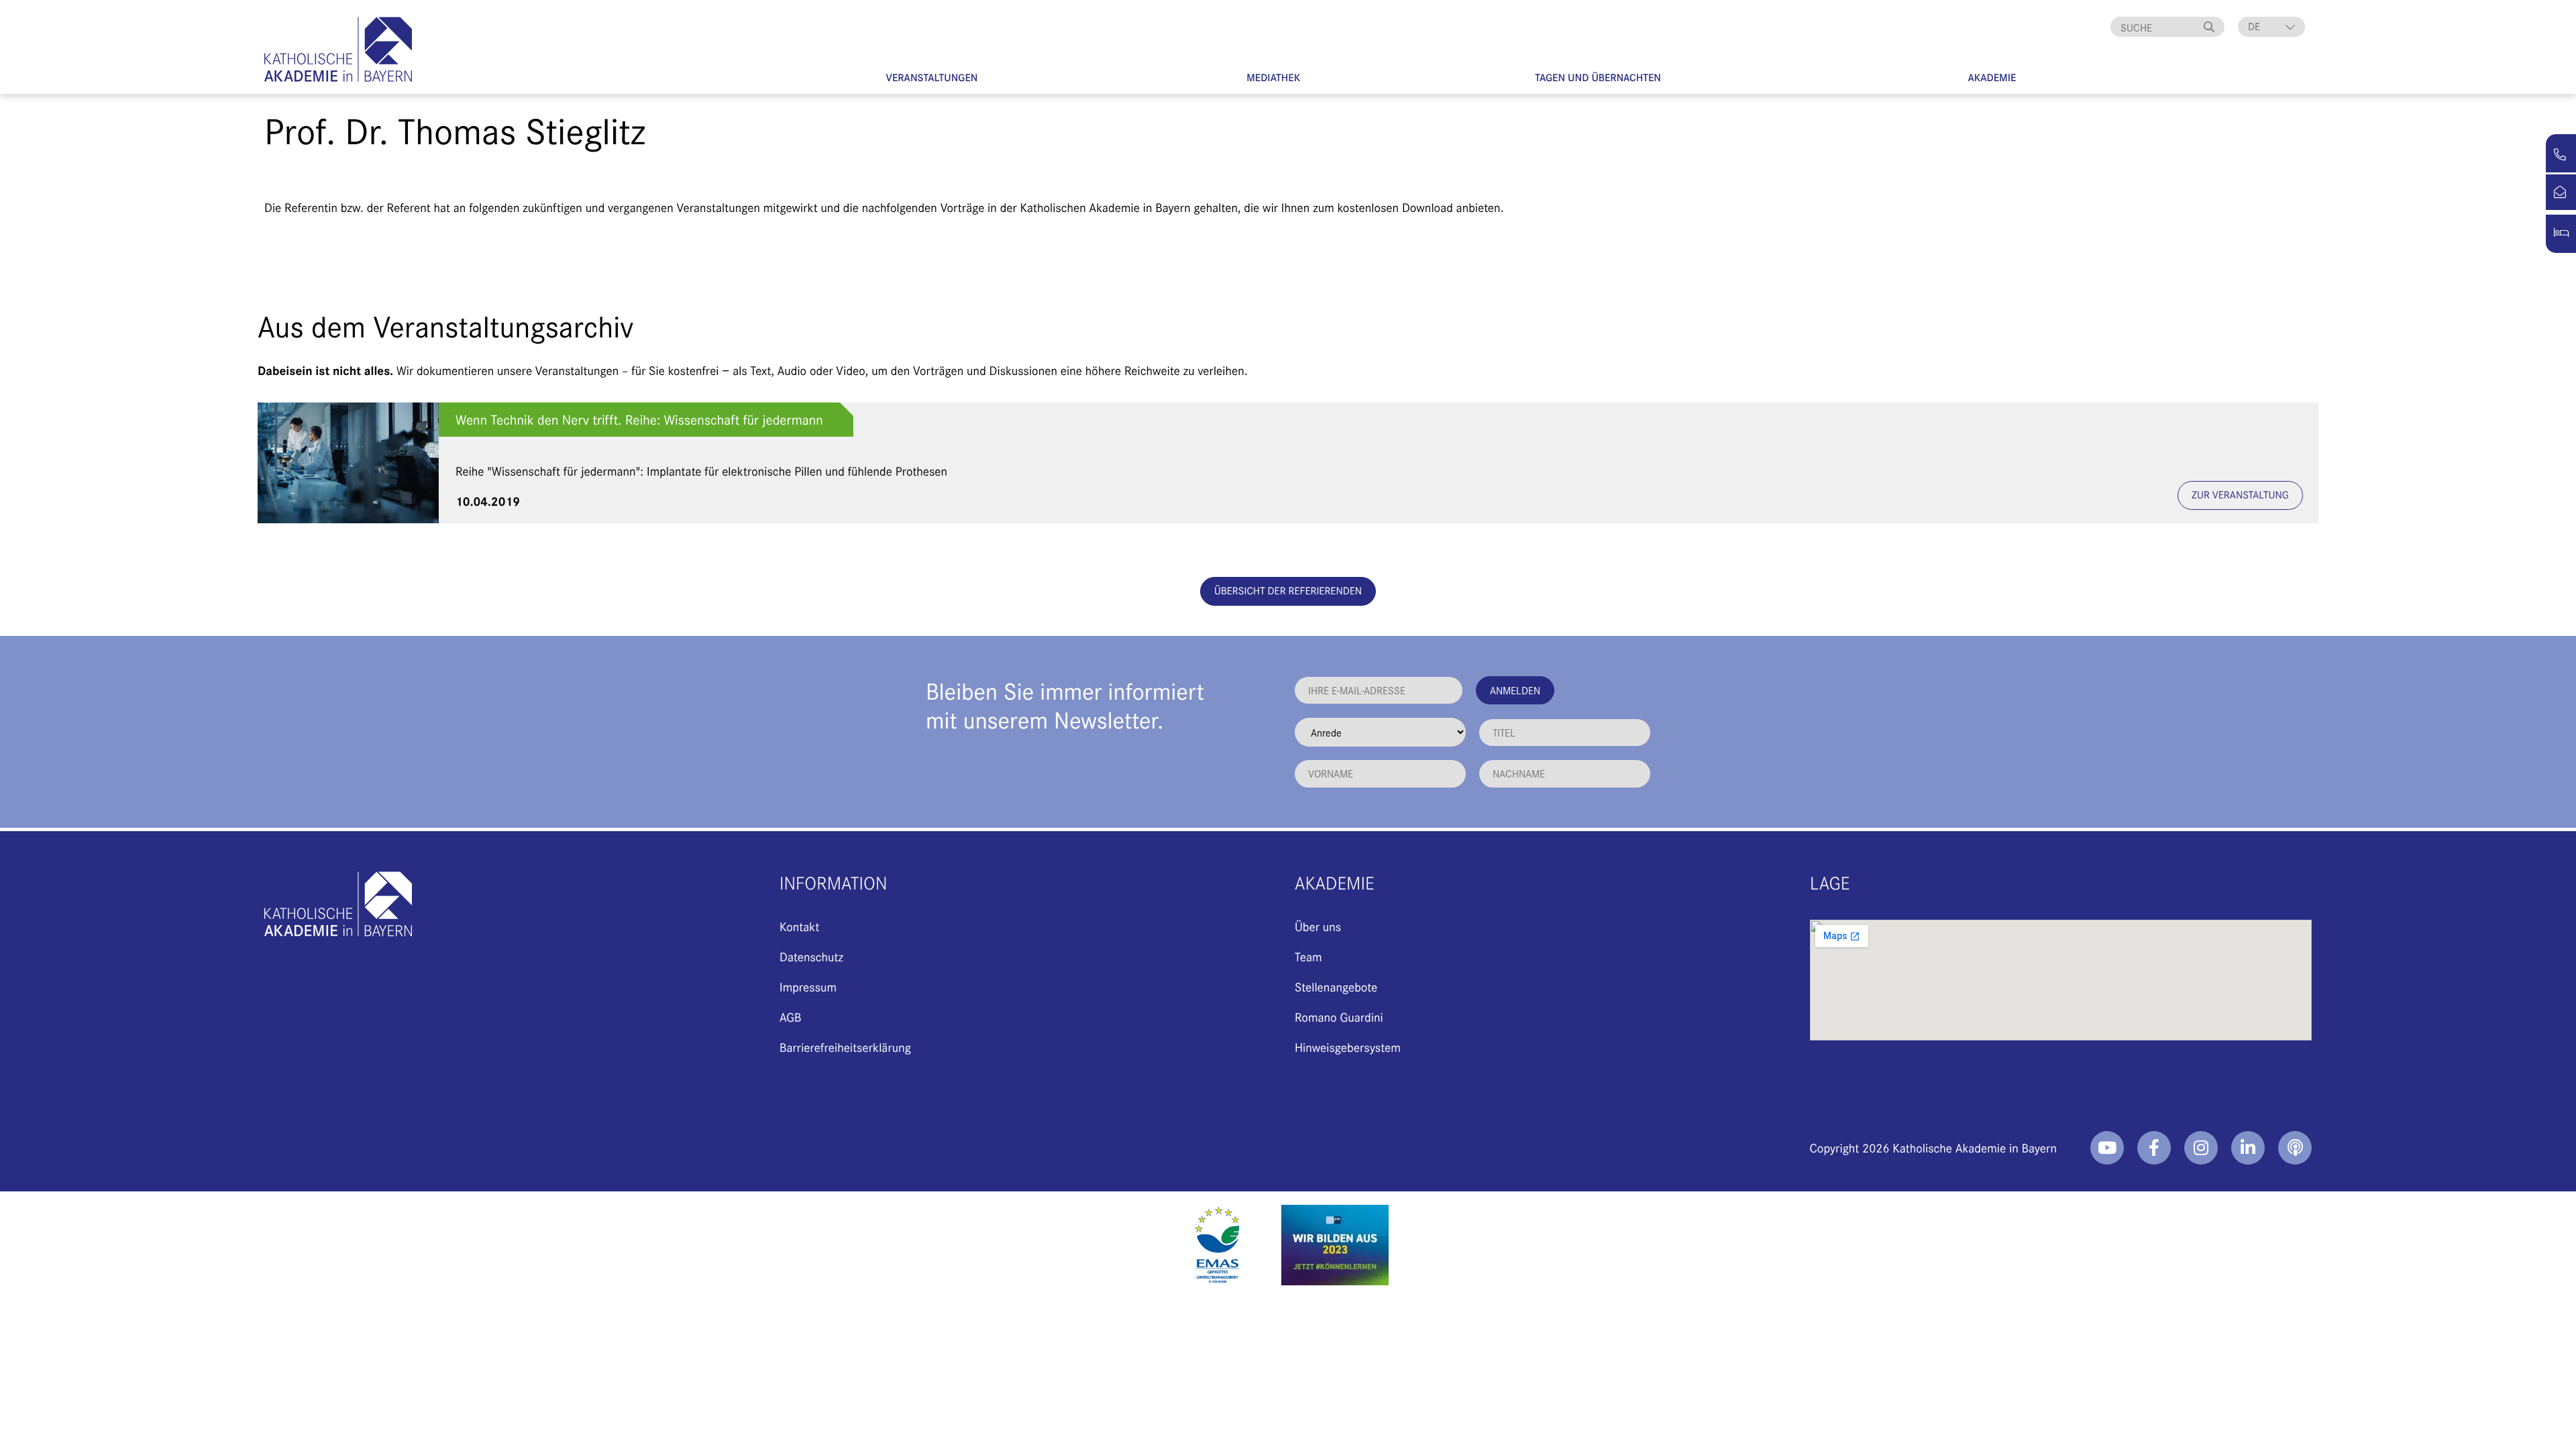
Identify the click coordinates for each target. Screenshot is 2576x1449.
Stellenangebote (1336, 986)
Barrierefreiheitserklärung (845, 1047)
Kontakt (799, 926)
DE (2254, 26)
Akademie (1992, 77)
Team (1308, 956)
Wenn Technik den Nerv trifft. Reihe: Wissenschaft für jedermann (639, 420)
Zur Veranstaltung (2240, 495)
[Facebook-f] (2154, 1148)
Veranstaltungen (932, 77)
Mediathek (1273, 77)
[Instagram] (2201, 1148)
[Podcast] (2295, 1148)
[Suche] (2211, 27)
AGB (791, 1017)
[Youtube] (2107, 1148)
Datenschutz (811, 956)
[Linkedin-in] (2248, 1148)
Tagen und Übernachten (1598, 77)
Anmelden (1515, 690)
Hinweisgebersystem (1348, 1047)
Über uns (1318, 926)
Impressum (808, 986)
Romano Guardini (1339, 1017)
